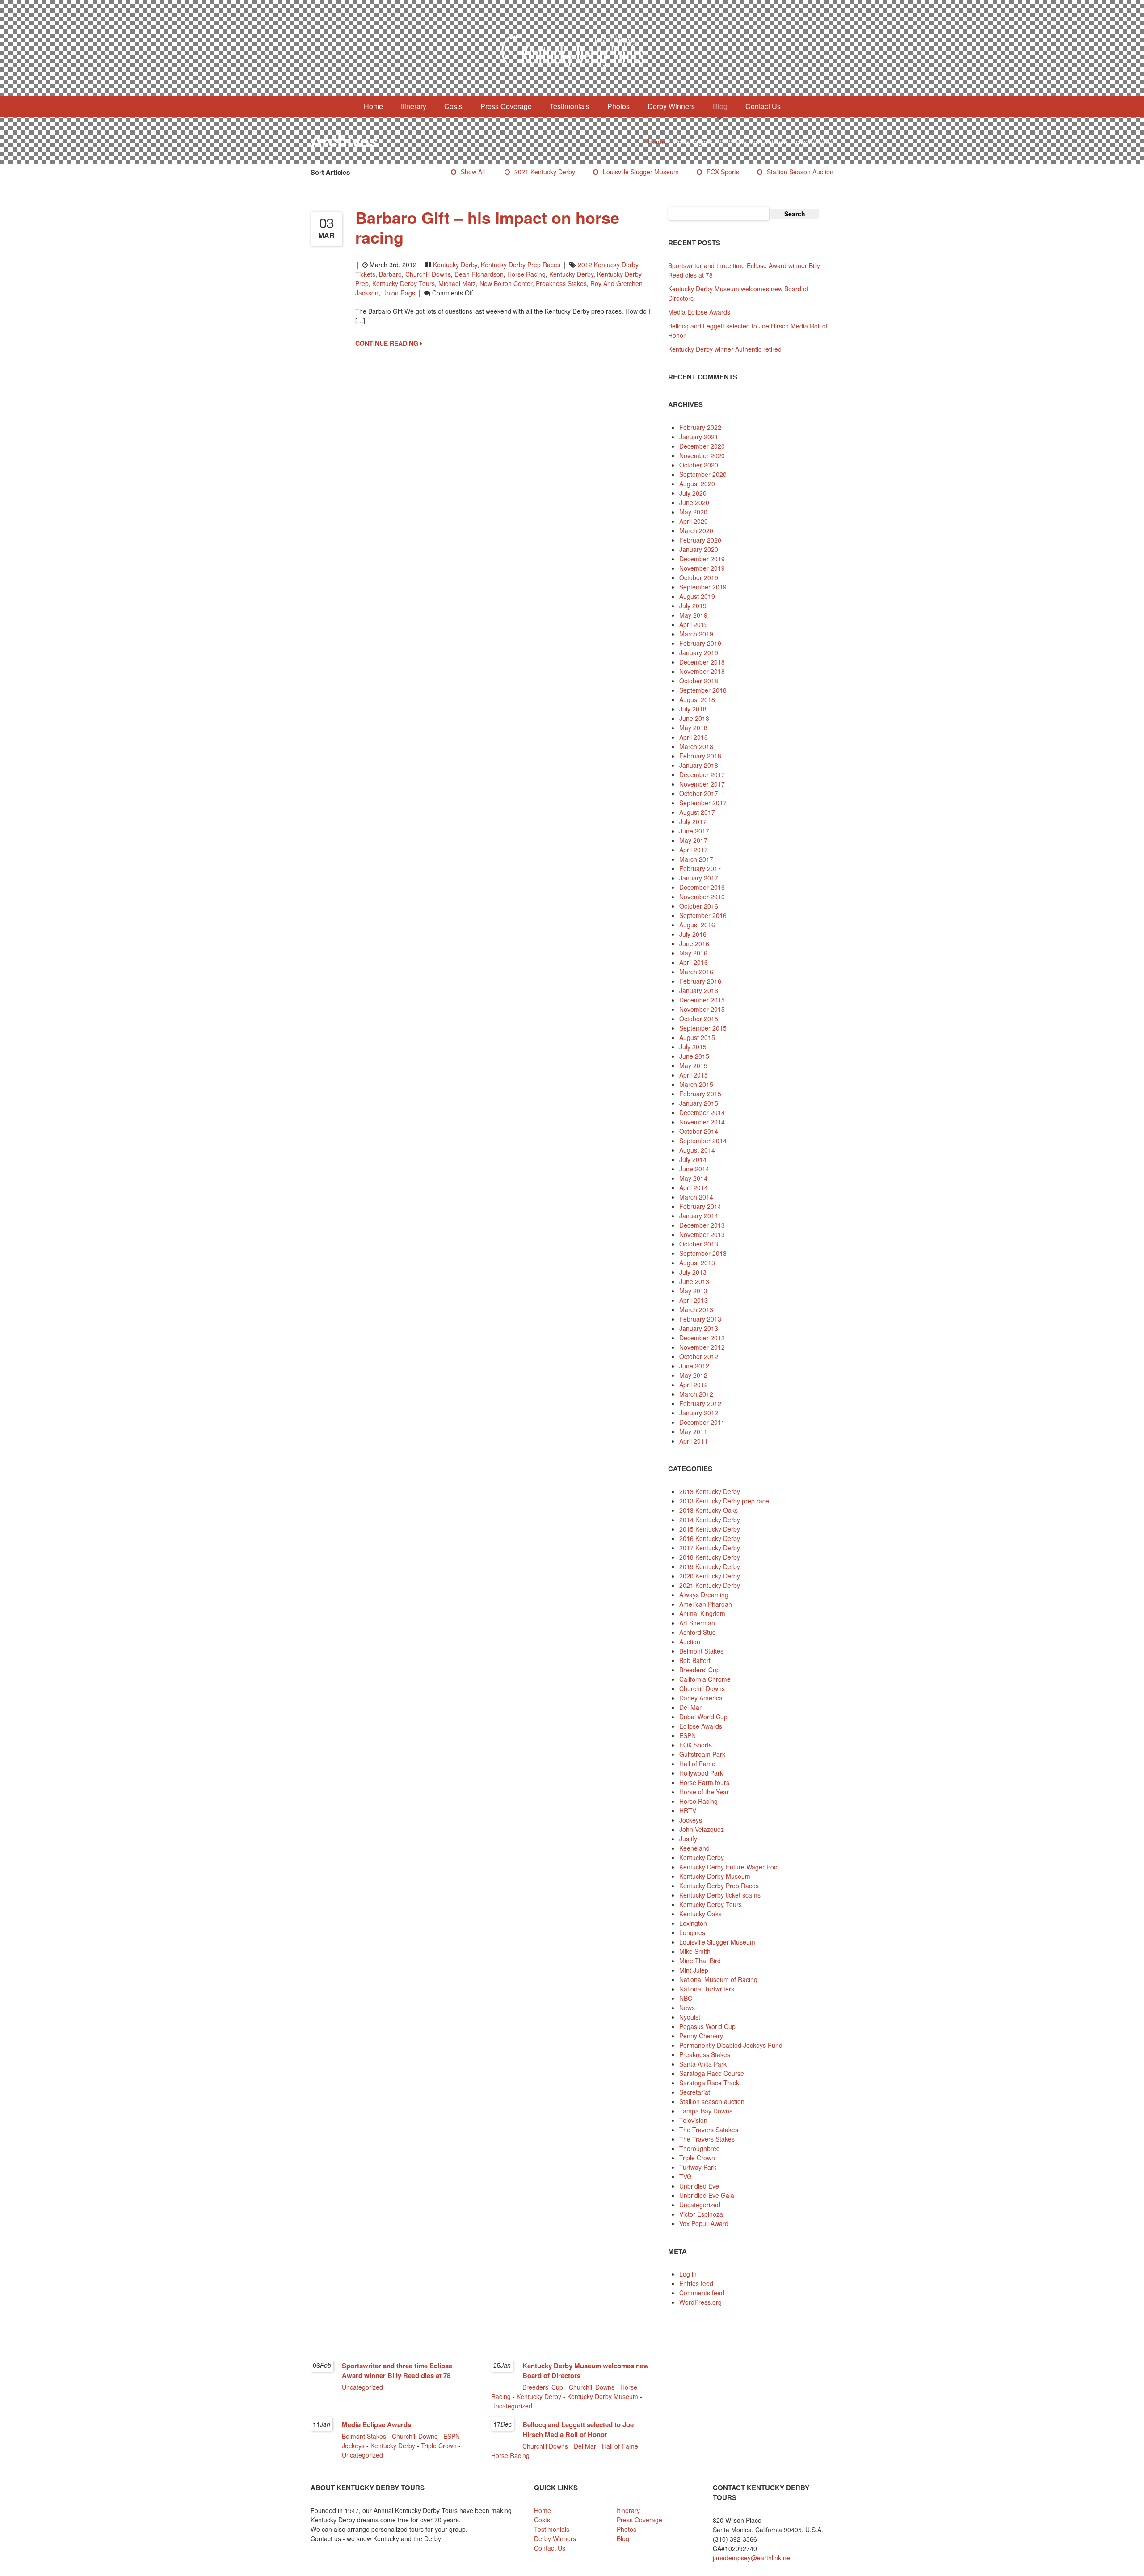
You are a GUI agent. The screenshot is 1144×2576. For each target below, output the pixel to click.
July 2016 (693, 934)
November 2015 (702, 1009)
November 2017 (702, 784)
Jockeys (691, 1820)
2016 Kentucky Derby (710, 1538)
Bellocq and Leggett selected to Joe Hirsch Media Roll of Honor (578, 2429)
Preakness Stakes (561, 283)
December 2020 (702, 446)
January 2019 (699, 652)
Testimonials (570, 106)
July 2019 (693, 606)
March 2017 (696, 859)
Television (693, 2120)
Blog (720, 106)
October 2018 (699, 681)
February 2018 (700, 756)
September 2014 (703, 1141)
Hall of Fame (697, 1764)
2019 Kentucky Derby (710, 1566)
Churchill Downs (428, 274)
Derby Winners (671, 106)
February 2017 (700, 868)
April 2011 (694, 1441)
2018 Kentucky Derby (710, 1557)
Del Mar (690, 1707)
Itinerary (414, 106)
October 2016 (699, 906)
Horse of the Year (704, 1792)
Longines (692, 1932)
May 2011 (693, 1431)
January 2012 (699, 1413)
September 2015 (703, 1028)
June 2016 (694, 943)
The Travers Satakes (709, 2130)
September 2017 (703, 803)
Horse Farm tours (704, 1782)
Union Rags (399, 293)
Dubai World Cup (703, 1717)
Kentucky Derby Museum (715, 1876)
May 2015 (693, 1065)
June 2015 (694, 1056)
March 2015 (696, 1084)
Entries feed (696, 2283)
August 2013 (697, 1263)
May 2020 (693, 512)
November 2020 (702, 455)
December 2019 (702, 559)
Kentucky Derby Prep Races (521, 265)
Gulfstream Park (702, 1754)
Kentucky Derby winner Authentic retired (725, 349)
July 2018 (693, 709)
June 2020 (694, 502)
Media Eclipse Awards (699, 312)
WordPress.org (700, 2302)
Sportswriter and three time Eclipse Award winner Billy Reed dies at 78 (397, 2370)
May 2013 (693, 1291)
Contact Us (763, 106)
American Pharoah (706, 1604)
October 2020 (699, 465)
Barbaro (390, 274)
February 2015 (700, 1094)
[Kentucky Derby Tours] (572, 51)
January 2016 (699, 990)
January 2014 (699, 1216)
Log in (688, 2274)
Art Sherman (697, 1623)
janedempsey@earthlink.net (752, 2558)
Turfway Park (698, 2167)
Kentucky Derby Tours (404, 283)
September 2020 (703, 474)
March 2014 (696, 1197)
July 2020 (693, 493)
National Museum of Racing (718, 1979)
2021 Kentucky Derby (545, 172)
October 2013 (699, 1244)
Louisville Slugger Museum (641, 172)
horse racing (526, 274)
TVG (686, 2176)
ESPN (688, 1735)
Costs (453, 106)
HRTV (688, 1810)
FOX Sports (723, 172)
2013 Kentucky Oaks (709, 1510)
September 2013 (703, 1253)
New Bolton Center (506, 283)
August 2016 (697, 925)
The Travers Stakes (707, 2139)
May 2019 (693, 615)
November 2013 (702, 1234)
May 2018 (693, 728)
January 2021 (699, 437)
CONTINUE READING (388, 343)
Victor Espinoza (701, 2214)
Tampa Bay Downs (706, 2111)
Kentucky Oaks (700, 1914)
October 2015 (699, 1019)
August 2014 (697, 1150)
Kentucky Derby (455, 265)
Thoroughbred (700, 2148)
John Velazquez (702, 1829)
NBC (686, 1998)
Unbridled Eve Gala (707, 2195)
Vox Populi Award (704, 2223)
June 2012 (694, 1366)
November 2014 (702, 1122)
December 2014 (702, 1112)
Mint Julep (694, 1970)
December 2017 (702, 774)
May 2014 (693, 1178)
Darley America (701, 1698)
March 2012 (696, 1394)
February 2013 (700, 1319)
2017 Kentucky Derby (710, 1548)
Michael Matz (457, 283)
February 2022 (700, 427)
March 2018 (696, 746)
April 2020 (694, 521)
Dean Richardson (479, 274)
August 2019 (697, 596)
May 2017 (693, 840)
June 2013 (694, 1281)
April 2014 (694, 1187)
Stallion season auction (800, 172)
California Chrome (705, 1679)
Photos (618, 106)
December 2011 (702, 1422)
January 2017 (699, 878)
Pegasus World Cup (707, 2026)
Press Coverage (506, 106)
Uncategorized (700, 2205)
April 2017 (694, 850)
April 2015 (694, 1075)
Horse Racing (698, 1801)
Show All (473, 172)
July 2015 (693, 1047)
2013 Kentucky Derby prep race (724, 1501)
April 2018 (694, 737)
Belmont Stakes (701, 1651)
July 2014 (693, 1159)
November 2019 (702, 568)
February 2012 (700, 1403)
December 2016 (702, 887)
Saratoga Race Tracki (710, 2083)
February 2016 (700, 981)
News (687, 2008)
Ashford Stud (698, 1632)
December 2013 (702, 1225)
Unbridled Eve (699, 2186)
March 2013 (696, 1309)
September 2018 (703, 690)
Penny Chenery (701, 2036)
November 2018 (702, 671)
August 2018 (697, 699)
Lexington (693, 1923)
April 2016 (694, 962)
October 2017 (699, 793)
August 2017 (697, 812)
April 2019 (694, 624)
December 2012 (702, 1338)
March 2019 (696, 634)
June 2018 (694, 718)
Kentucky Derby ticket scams (720, 1895)
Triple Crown (697, 2158)
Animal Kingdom (702, 1613)
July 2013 (693, 1272)
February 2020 (700, 540)
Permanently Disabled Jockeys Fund (731, 2045)
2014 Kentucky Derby (710, 1520)
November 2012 (702, 1347)
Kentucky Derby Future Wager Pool (729, 1867)
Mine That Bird (700, 1961)
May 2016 (693, 953)
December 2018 (702, 662)
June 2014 (694, 1169)
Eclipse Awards (701, 1726)
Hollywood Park (701, 1773)
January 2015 (699, 1103)
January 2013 (699, 1328)
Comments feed (702, 2293)
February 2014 (700, 1206)
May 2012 (693, 1375)
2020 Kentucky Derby (710, 1576)
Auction (690, 1642)
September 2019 (703, 587)
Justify (688, 1839)
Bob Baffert (695, 1660)
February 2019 (700, 643)
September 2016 (703, 915)
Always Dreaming (704, 1595)
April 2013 (694, 1300)
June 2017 (694, 831)
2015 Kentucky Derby (710, 1529)
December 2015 (702, 1000)
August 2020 (697, 484)
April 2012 (694, 1385)
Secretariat (695, 2092)
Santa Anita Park (703, 2064)
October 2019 (699, 577)
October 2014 (699, 1131)
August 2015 (697, 1037)
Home (373, 106)
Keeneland (694, 1848)
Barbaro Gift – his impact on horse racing (487, 227)
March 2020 (696, 530)
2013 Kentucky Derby (710, 1491)
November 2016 (702, 897)
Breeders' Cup (700, 1670)
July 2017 (693, 821)
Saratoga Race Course (712, 2073)
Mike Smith (695, 1951)
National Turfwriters (707, 1989)
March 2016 (696, 972)
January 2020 (699, 549)
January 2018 (699, 765)
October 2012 (699, 1356)
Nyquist (690, 2017)
